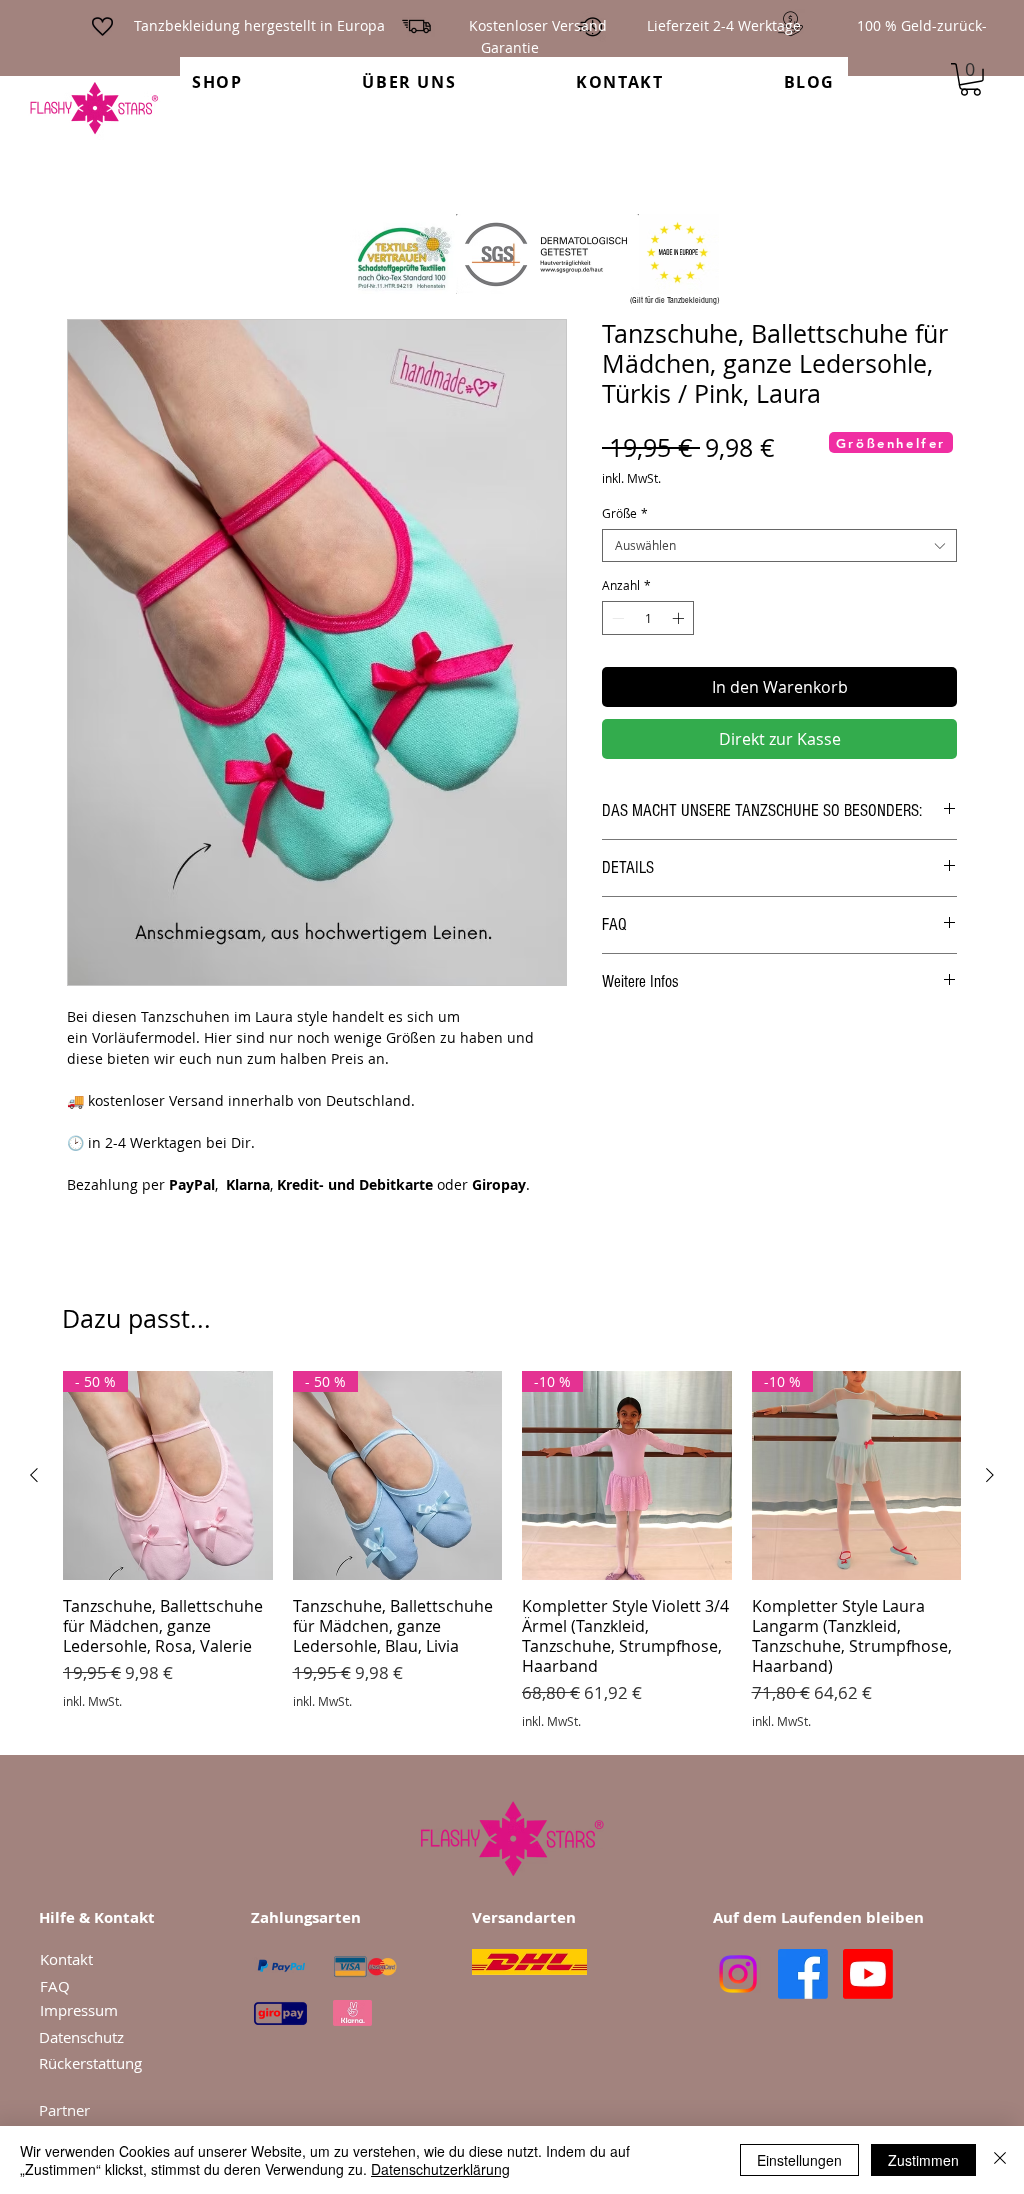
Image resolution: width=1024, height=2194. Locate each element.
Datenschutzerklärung (440, 2169)
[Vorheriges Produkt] (34, 1475)
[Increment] (680, 618)
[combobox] (779, 545)
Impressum (79, 2010)
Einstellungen (799, 2160)
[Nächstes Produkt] (990, 1475)
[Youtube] (868, 1974)
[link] (970, 79)
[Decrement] (616, 618)
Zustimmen (923, 2160)
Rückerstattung (90, 2063)
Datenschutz (87, 2037)
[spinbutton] (648, 618)
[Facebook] (803, 1974)
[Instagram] (738, 1974)
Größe (625, 513)
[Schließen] (1000, 2160)
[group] (512, 1550)
